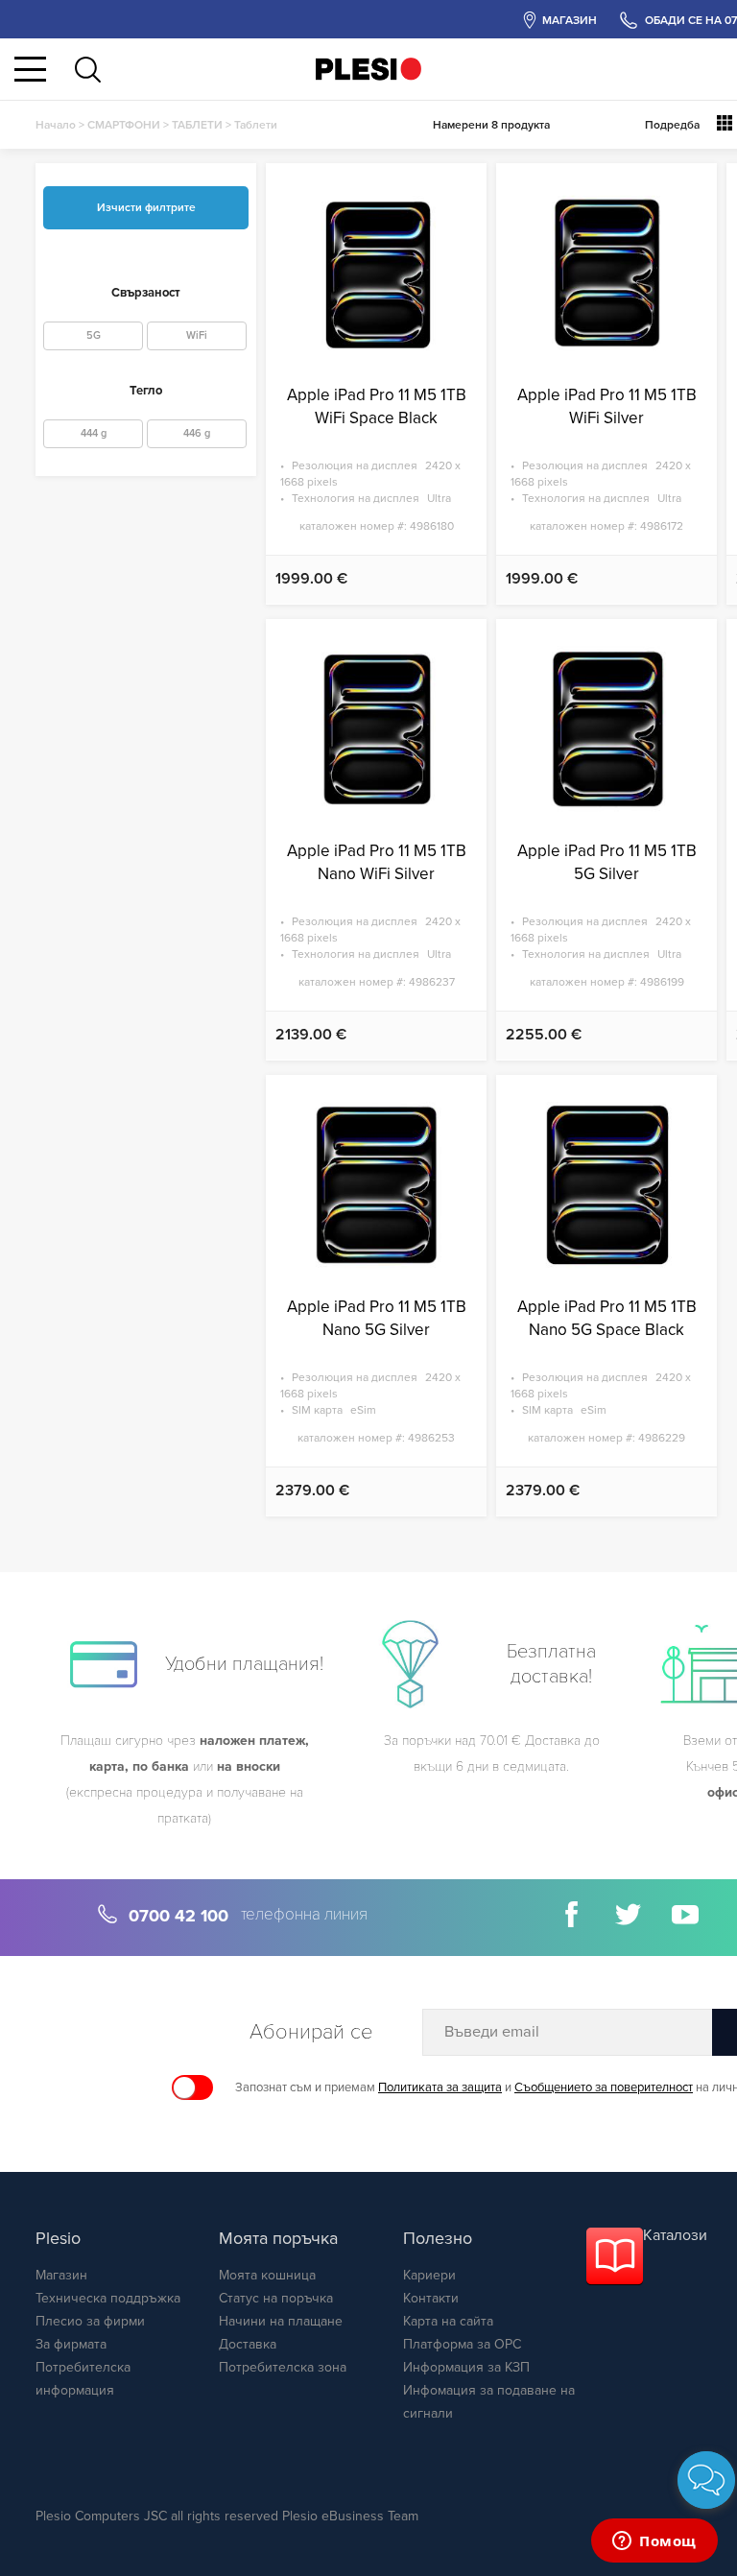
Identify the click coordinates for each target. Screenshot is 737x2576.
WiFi (197, 335)
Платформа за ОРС (462, 2344)
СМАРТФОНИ (124, 125)
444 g (94, 433)
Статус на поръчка (276, 2298)
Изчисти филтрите (146, 207)
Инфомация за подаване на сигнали (489, 2402)
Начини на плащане (281, 2321)
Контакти (431, 2298)
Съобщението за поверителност (604, 2087)
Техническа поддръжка (108, 2298)
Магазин (61, 2275)
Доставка (248, 2344)
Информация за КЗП (466, 2367)
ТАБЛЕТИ (197, 125)
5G (94, 335)
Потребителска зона (283, 2367)
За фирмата (71, 2344)
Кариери (429, 2275)
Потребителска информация (83, 2379)
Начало (56, 125)
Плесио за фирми (90, 2321)
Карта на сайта (448, 2321)
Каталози (675, 2235)
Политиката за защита (440, 2087)
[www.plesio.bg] (368, 69)
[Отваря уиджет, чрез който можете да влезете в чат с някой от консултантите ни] (654, 2542)
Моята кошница (267, 2275)
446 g (197, 433)
